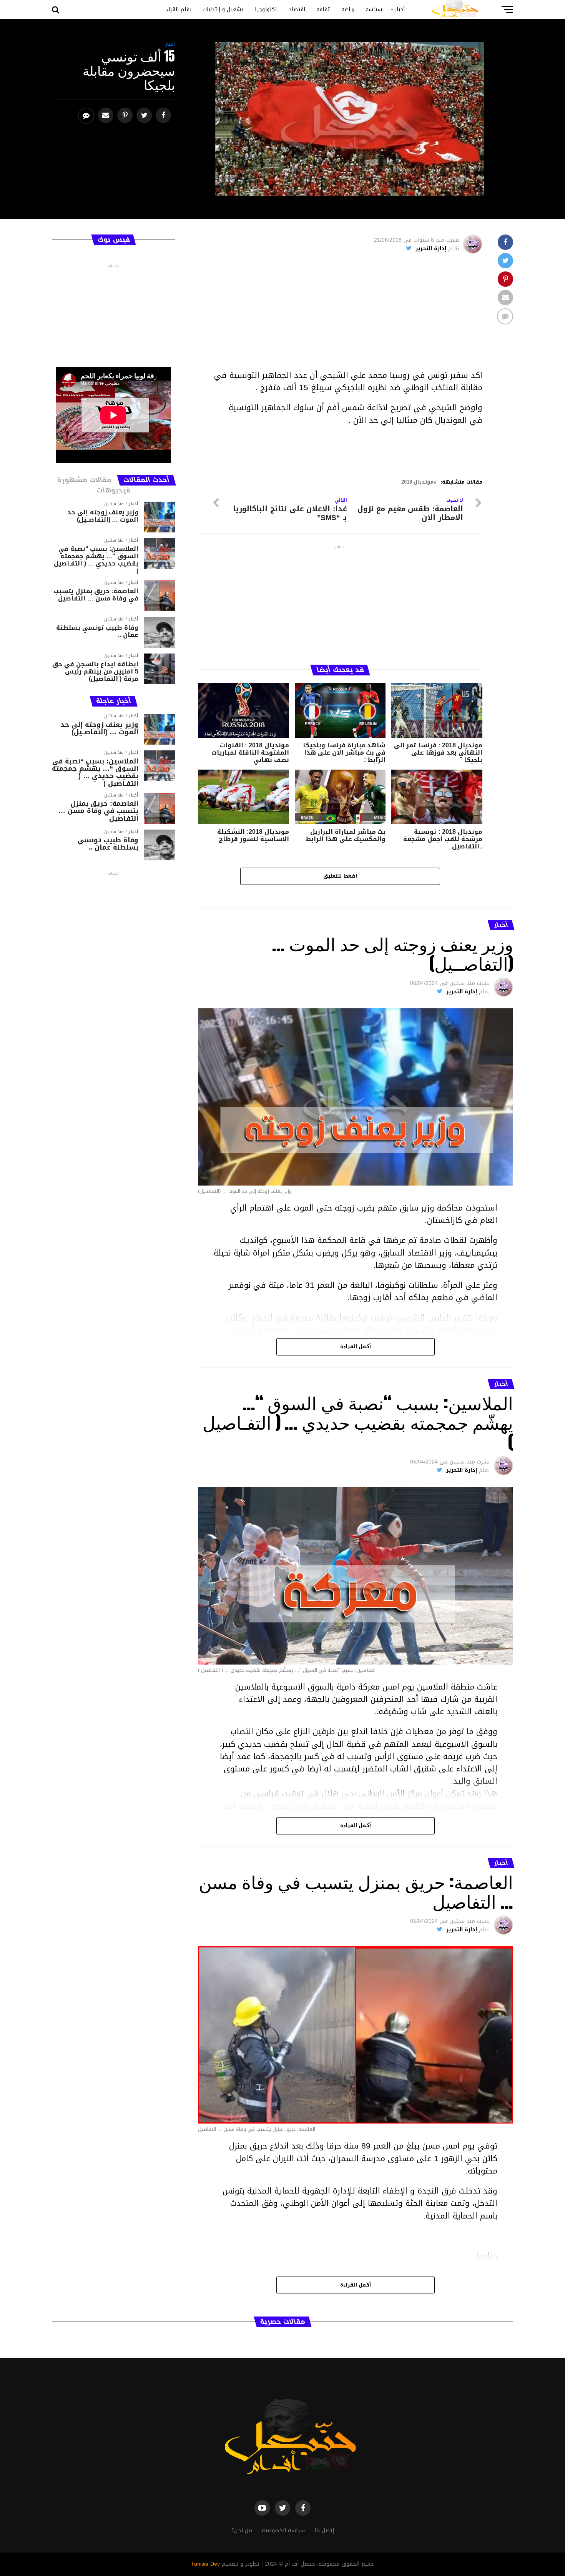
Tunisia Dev (205, 2564)
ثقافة (323, 9)
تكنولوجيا (266, 9)
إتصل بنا (324, 2530)
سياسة (374, 9)
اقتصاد (297, 9)
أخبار (400, 9)
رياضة (348, 9)
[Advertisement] (340, 315)
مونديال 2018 (417, 482)
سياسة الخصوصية (283, 2530)
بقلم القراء (179, 9)
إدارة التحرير (431, 249)
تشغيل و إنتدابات (223, 9)
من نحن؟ (242, 2530)
